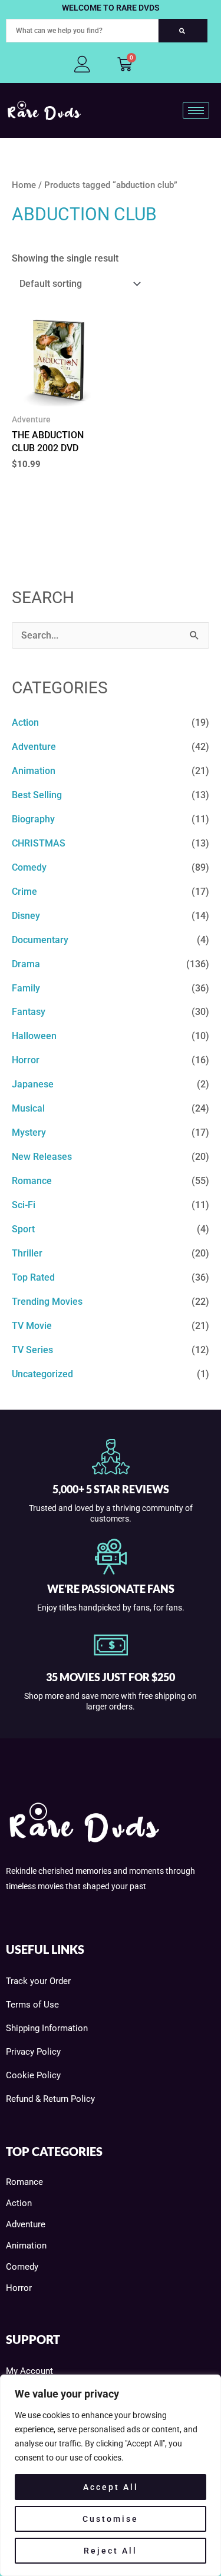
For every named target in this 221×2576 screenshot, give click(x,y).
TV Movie (32, 1326)
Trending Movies (47, 1302)
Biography (33, 819)
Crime (24, 892)
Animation (34, 771)
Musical (28, 1108)
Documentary (40, 940)
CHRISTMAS (39, 843)
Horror (26, 1060)
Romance (32, 1181)
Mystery (29, 1132)
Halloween (34, 1036)
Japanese (33, 1084)
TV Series (32, 1350)
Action (25, 722)
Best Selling (37, 795)
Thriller (27, 1253)
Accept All (111, 2487)
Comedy (29, 867)
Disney (26, 916)
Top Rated (33, 1277)
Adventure (34, 747)
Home (24, 185)
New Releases (42, 1157)
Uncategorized (42, 1374)
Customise (111, 2519)
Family (26, 988)
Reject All (111, 2551)
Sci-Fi (24, 1205)
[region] (111, 2475)
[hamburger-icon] (196, 110)
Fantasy (29, 1012)
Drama (26, 964)
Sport (23, 1229)
